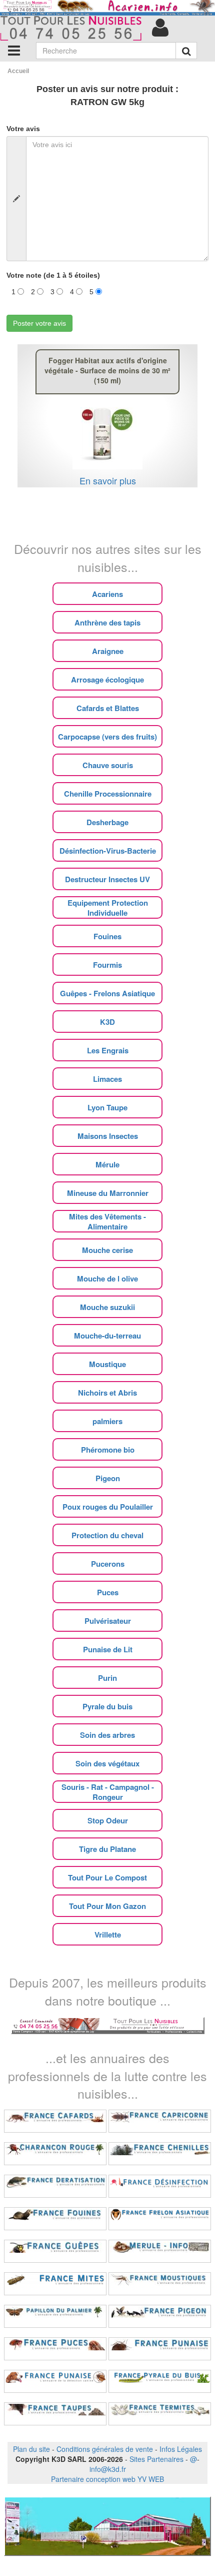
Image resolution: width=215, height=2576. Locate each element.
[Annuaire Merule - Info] (160, 2251)
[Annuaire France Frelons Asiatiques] (160, 2219)
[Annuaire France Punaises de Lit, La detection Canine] (55, 2381)
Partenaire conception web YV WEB (107, 2479)
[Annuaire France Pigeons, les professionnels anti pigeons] (160, 2316)
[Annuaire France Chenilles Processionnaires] (160, 2154)
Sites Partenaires (156, 2459)
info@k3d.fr (108, 2469)
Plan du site (31, 2449)
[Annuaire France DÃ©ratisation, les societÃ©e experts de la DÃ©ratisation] (55, 2186)
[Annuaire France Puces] (55, 2349)
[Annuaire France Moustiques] (160, 2284)
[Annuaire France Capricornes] (160, 2121)
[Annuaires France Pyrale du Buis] (160, 2381)
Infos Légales (181, 2449)
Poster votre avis (39, 323)
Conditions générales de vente (105, 2449)
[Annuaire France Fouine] (55, 2219)
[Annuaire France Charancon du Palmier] (55, 2154)
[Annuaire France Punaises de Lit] (160, 2349)
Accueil (18, 71)
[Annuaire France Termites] (160, 2414)
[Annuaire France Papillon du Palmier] (55, 2316)
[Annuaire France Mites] (55, 2284)
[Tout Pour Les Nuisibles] (108, 2024)
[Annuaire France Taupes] (55, 2414)
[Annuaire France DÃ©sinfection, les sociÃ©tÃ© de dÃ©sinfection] (160, 2186)
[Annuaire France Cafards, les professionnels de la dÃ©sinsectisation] (55, 2121)
